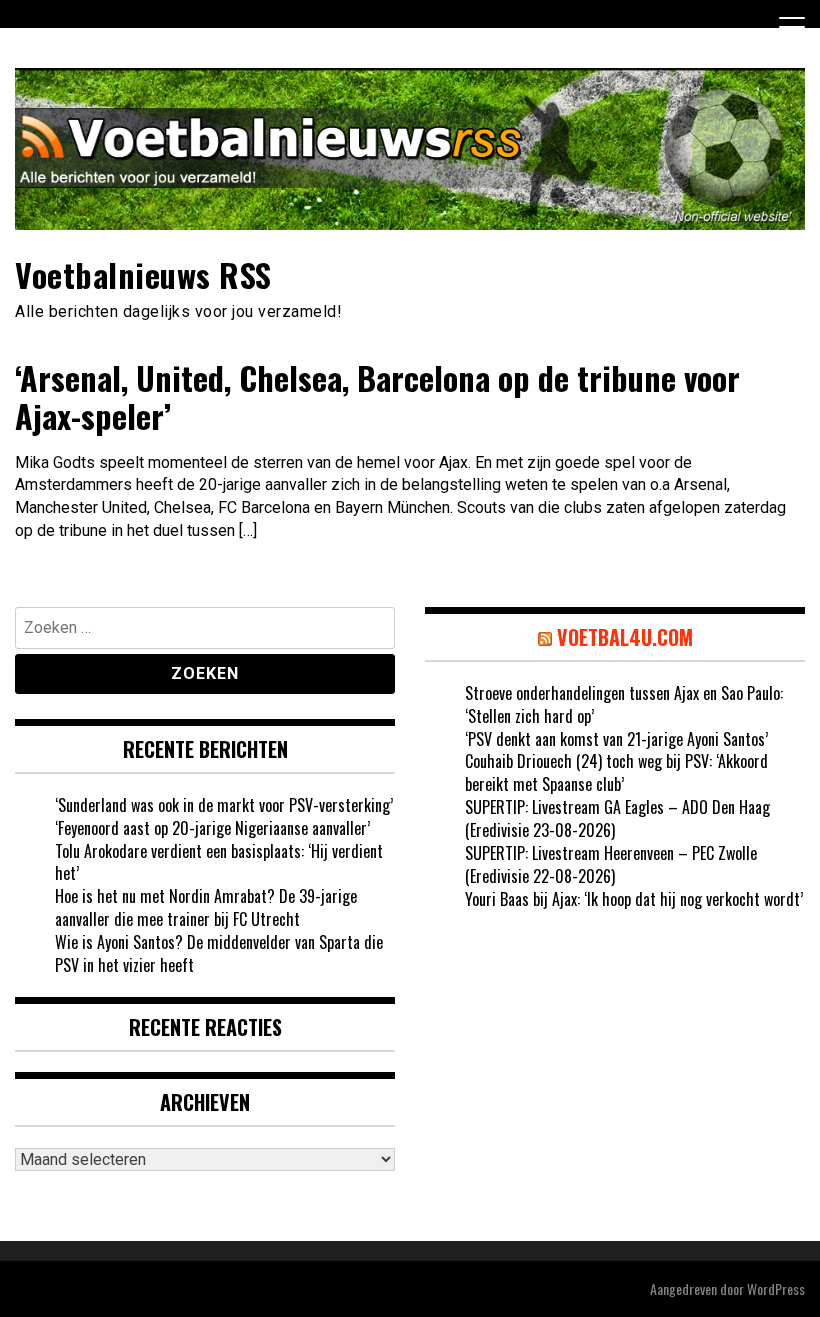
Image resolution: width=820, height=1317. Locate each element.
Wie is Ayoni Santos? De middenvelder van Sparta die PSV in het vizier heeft (219, 953)
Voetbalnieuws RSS (143, 274)
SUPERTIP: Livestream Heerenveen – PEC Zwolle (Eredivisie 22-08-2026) (611, 864)
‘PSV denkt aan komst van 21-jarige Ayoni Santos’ (616, 739)
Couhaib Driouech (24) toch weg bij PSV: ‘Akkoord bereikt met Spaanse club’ (616, 772)
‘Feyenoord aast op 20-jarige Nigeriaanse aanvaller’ (212, 828)
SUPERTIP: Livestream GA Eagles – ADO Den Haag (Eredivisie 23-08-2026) (617, 818)
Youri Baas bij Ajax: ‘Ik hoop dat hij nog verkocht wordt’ (634, 899)
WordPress (776, 1288)
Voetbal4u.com (625, 637)
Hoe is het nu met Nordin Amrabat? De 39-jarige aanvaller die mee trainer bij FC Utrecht (206, 907)
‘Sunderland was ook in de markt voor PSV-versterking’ (224, 805)
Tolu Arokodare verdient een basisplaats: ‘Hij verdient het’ (219, 862)
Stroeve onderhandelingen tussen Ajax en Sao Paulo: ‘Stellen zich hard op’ (624, 704)
